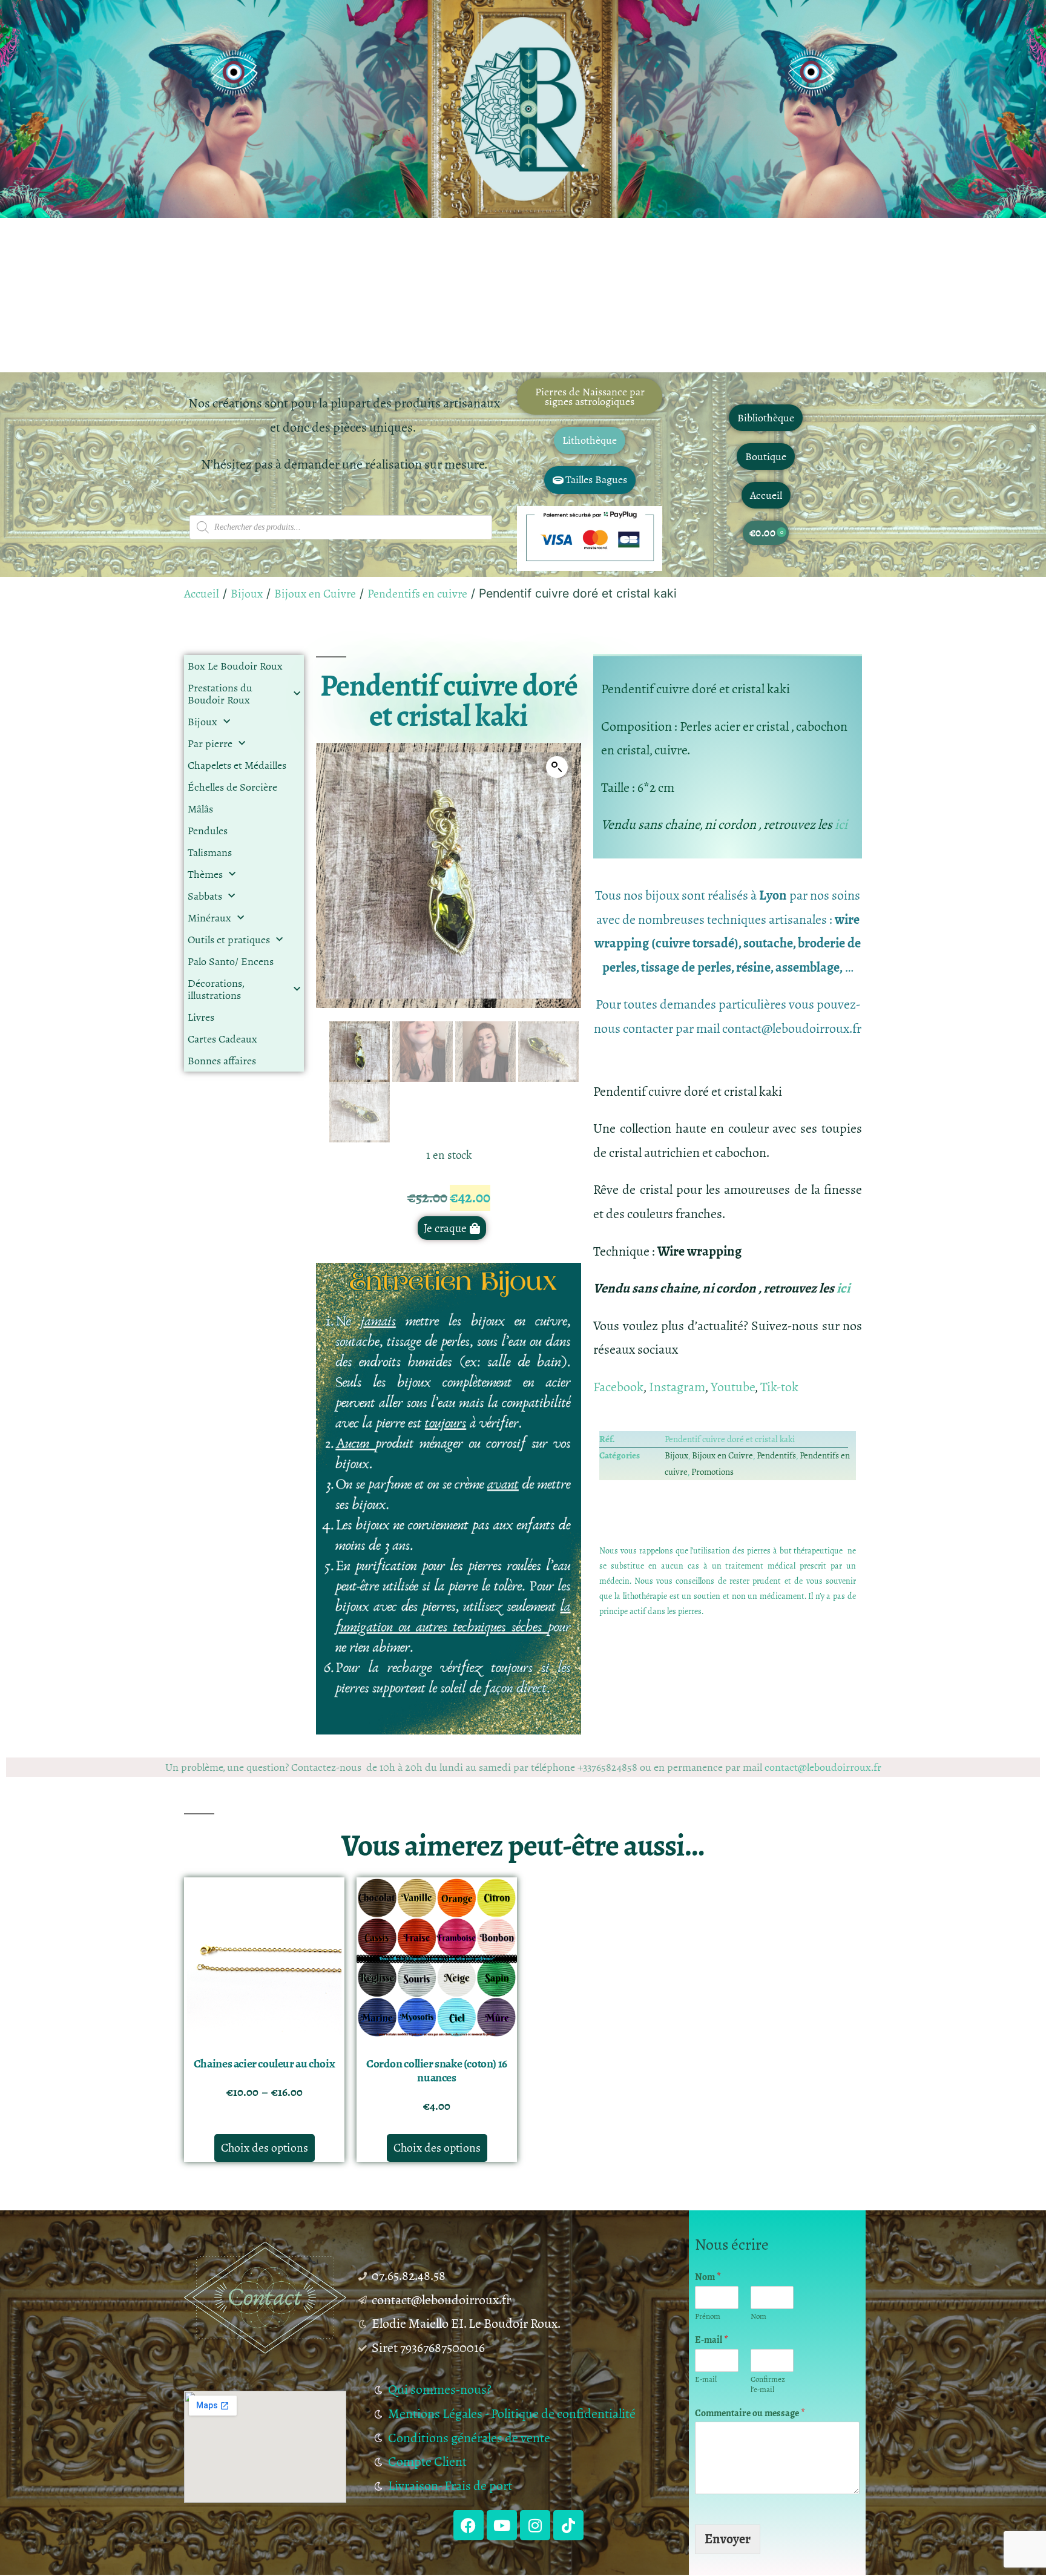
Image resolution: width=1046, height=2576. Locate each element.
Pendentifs (776, 1455)
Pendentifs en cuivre (417, 594)
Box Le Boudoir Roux (235, 666)
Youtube (733, 1387)
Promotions (712, 1472)
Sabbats (205, 896)
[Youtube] (502, 2525)
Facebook (618, 1387)
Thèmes (205, 874)
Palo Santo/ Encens (231, 961)
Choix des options (265, 2148)
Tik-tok (779, 1387)
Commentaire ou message (750, 2413)
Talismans (210, 852)
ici (842, 825)
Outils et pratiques (229, 940)
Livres (201, 1017)
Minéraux (209, 918)
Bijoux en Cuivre (315, 594)
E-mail (712, 2340)
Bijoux (247, 594)
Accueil (202, 594)
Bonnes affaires (222, 1061)
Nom (708, 2277)
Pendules (208, 831)
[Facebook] (469, 2525)
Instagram (677, 1387)
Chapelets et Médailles (237, 765)
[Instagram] (535, 2525)
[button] (557, 767)
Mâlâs (200, 809)
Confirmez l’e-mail (768, 2385)
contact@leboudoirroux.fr (823, 1767)
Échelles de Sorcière (232, 787)
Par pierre (210, 743)
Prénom (708, 2317)
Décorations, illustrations (216, 989)
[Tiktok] (568, 2525)
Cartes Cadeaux (222, 1039)
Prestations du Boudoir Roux (220, 694)
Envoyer (728, 2539)
